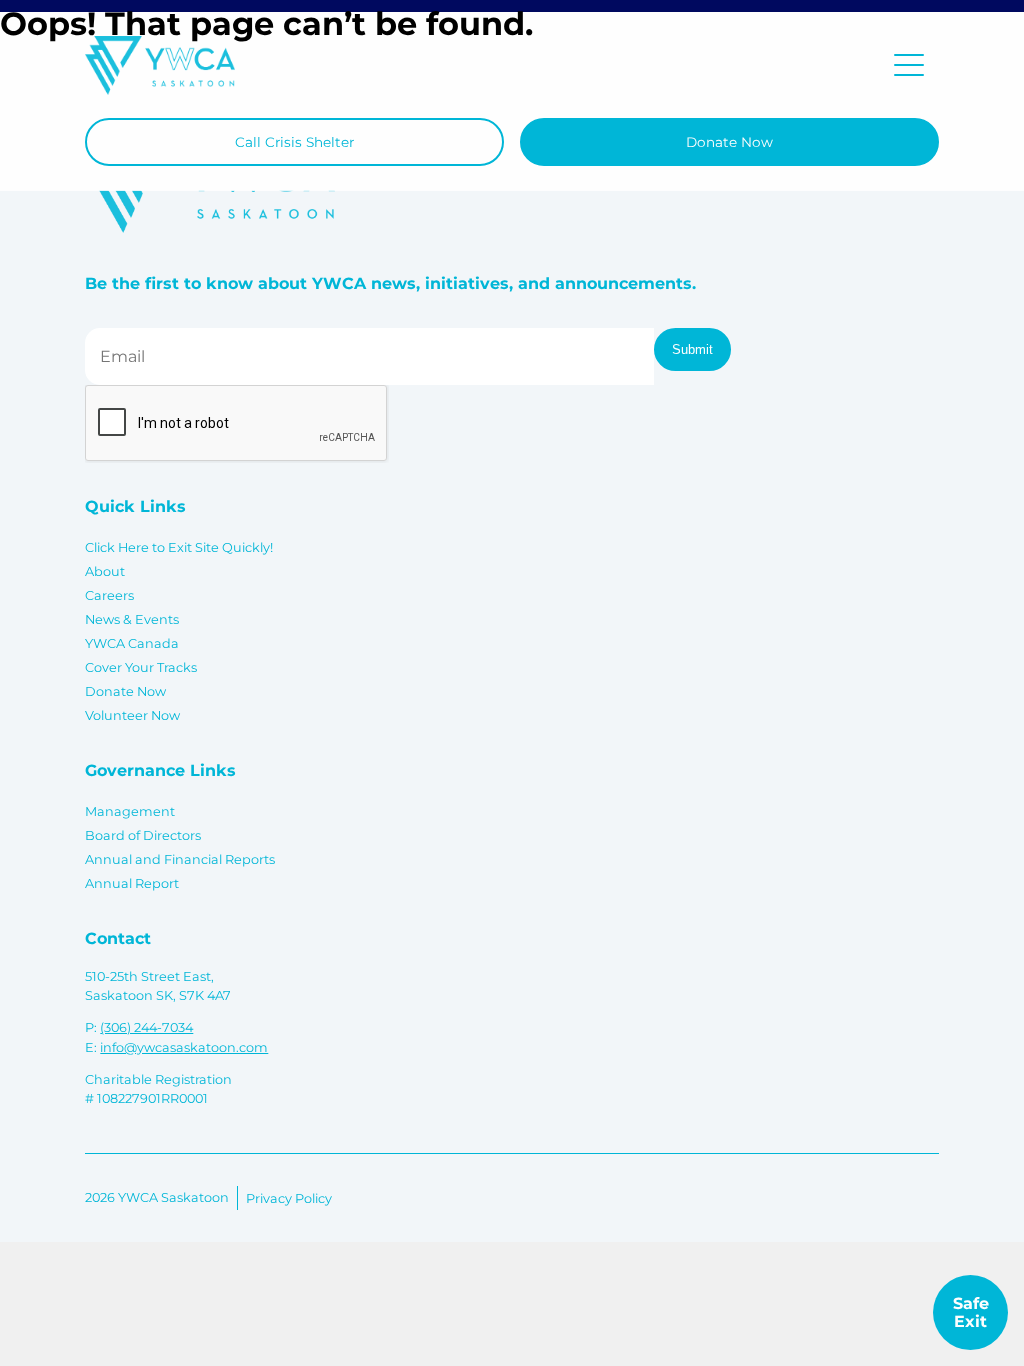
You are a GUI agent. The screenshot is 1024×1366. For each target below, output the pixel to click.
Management (130, 811)
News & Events (132, 619)
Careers (109, 595)
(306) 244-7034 (146, 1027)
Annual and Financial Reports (180, 859)
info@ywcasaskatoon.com (184, 1047)
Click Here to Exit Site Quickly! (179, 547)
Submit (692, 349)
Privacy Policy (289, 1198)
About (105, 571)
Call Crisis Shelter (294, 142)
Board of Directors (143, 835)
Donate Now (729, 142)
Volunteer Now (132, 715)
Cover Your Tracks (141, 667)
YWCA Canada (132, 643)
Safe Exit (971, 1312)
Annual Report (132, 883)
